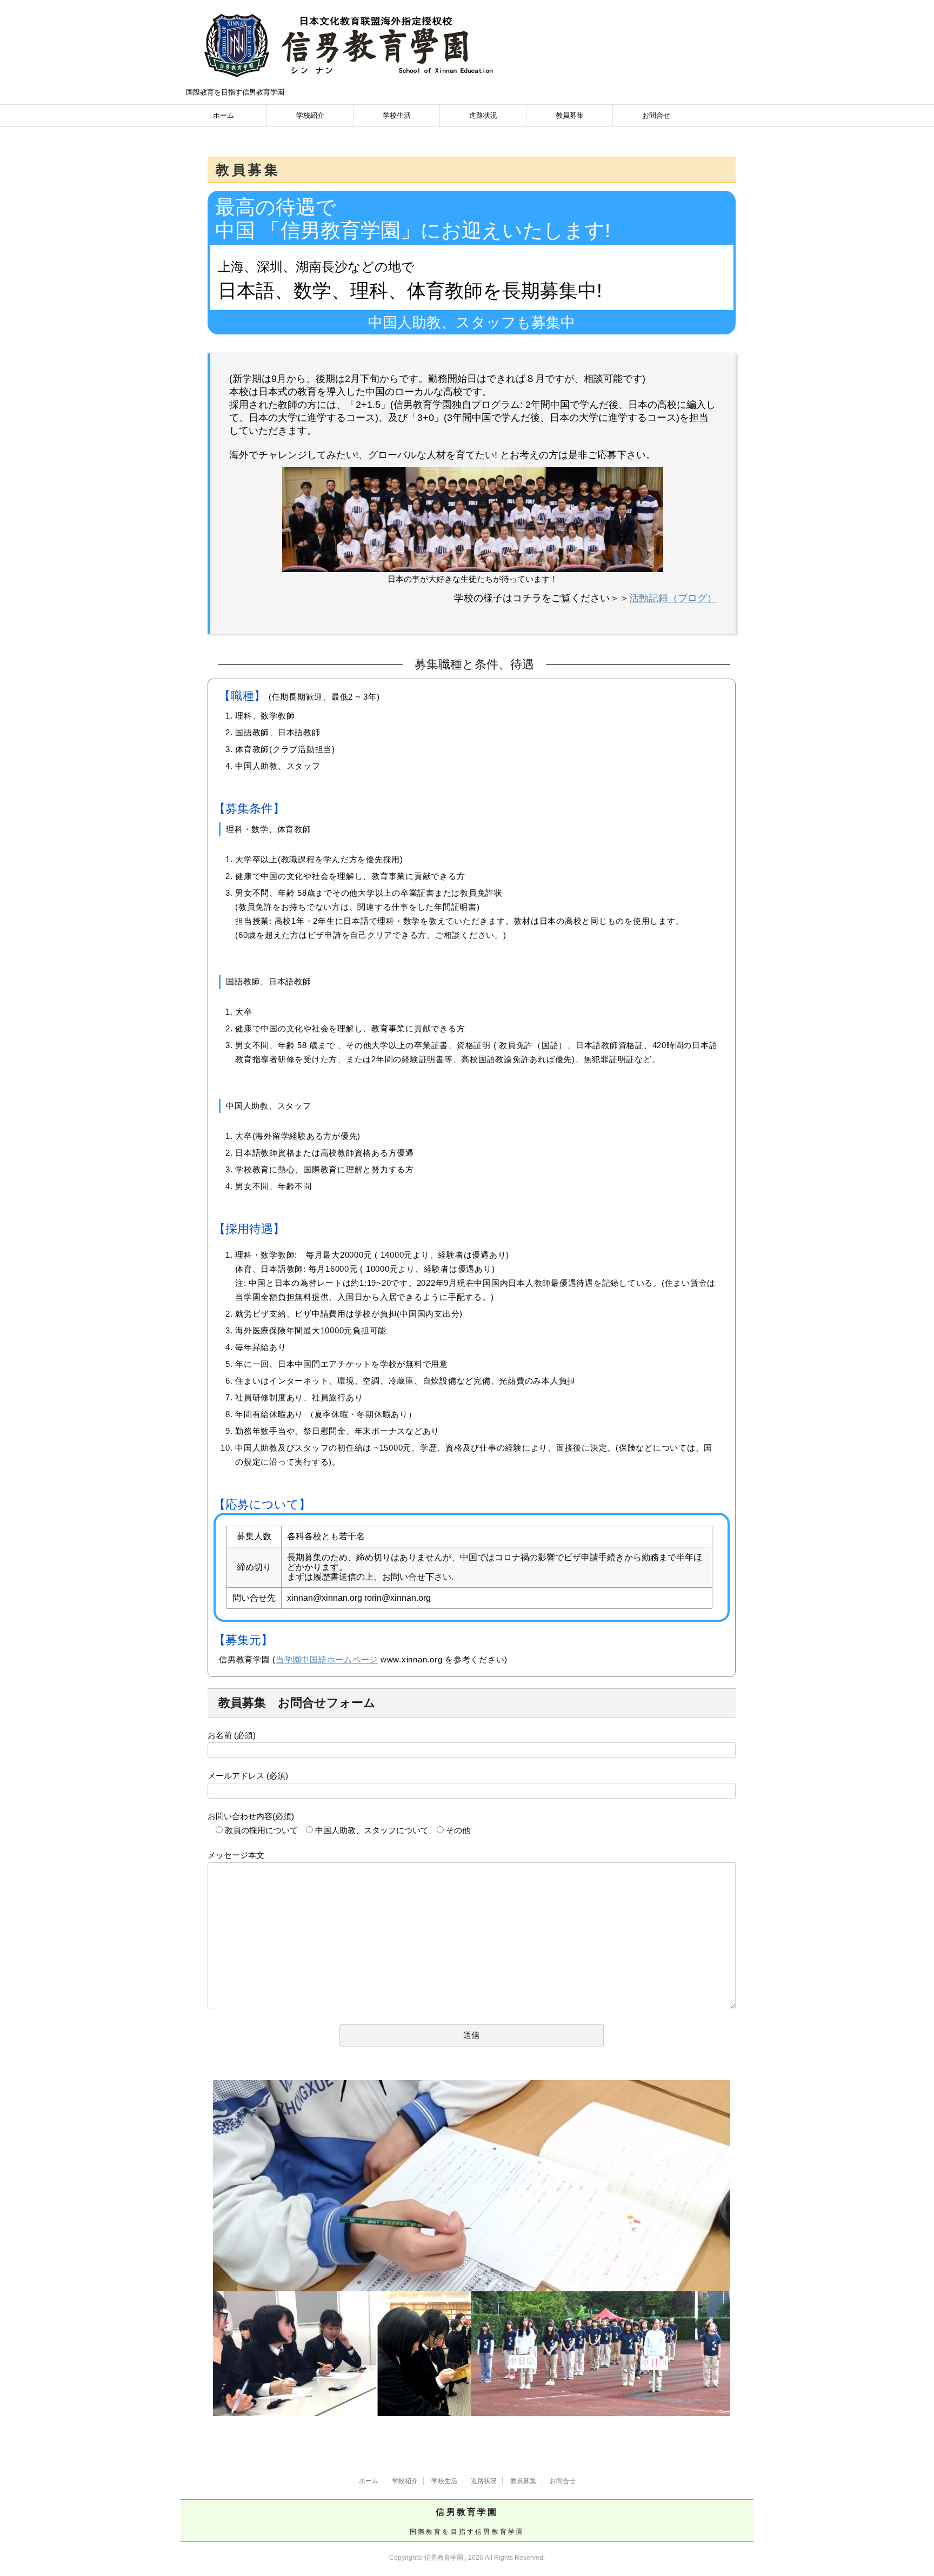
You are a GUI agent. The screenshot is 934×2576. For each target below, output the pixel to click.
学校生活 (397, 115)
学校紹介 (310, 115)
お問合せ (656, 115)
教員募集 (570, 115)
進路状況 (483, 115)
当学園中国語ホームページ (327, 1659)
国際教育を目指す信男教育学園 (467, 2532)
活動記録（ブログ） (673, 598)
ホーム (224, 115)
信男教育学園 (467, 2512)
